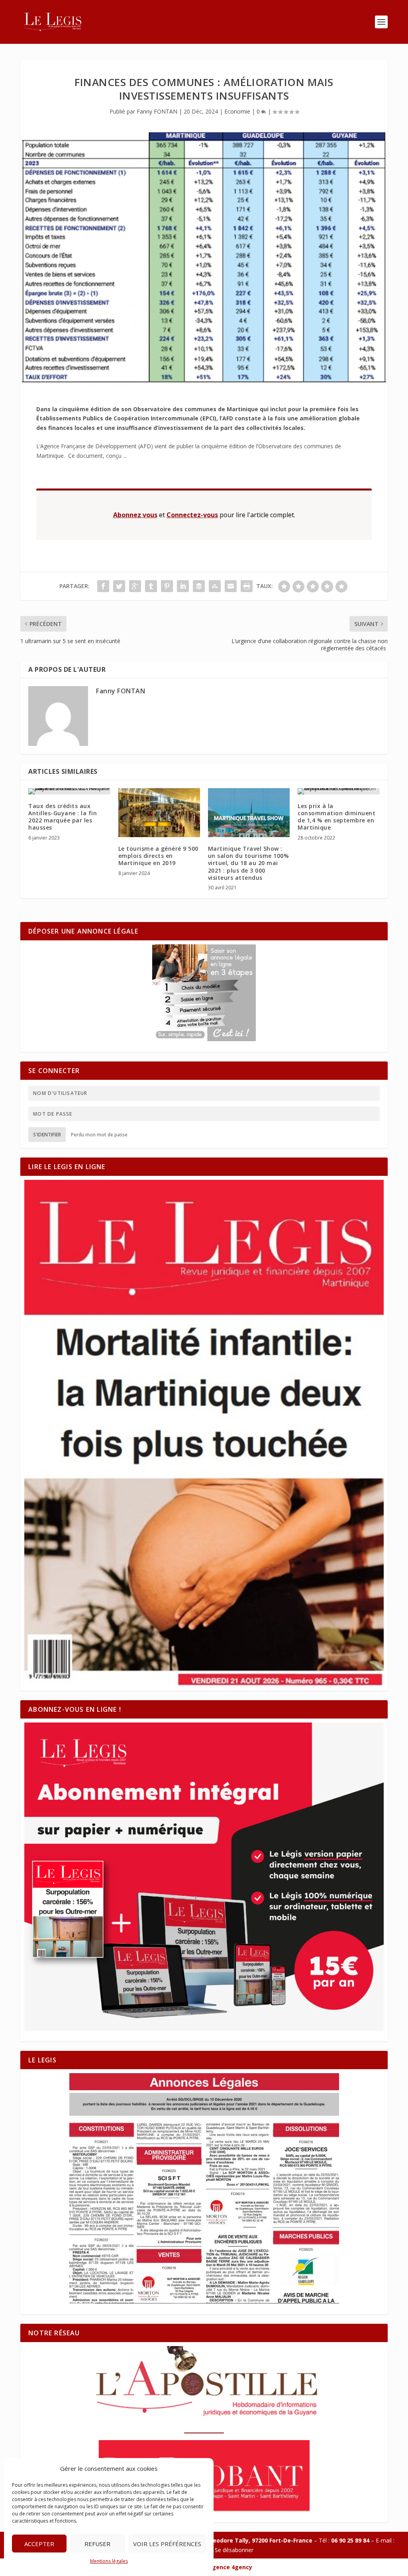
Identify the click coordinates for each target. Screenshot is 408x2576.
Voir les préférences (167, 2544)
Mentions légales (109, 2561)
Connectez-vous (192, 515)
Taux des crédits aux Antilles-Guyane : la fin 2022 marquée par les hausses (63, 817)
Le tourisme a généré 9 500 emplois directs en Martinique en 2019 (158, 856)
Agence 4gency (230, 2567)
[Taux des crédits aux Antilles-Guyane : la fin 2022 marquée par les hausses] (69, 791)
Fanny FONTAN (157, 111)
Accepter (39, 2544)
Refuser (97, 2544)
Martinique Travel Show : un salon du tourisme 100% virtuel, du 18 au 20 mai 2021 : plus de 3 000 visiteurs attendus (249, 863)
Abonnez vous (135, 515)
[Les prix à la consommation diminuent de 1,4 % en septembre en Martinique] (338, 791)
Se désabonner (234, 2550)
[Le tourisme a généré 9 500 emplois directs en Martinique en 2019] (159, 813)
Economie (237, 111)
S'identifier (47, 1135)
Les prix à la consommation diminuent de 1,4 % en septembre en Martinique (336, 817)
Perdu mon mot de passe (99, 1135)
